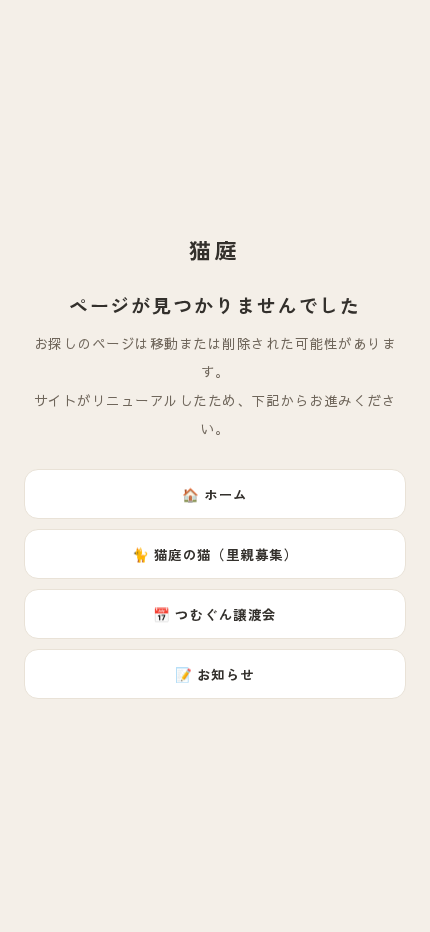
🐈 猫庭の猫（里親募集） (215, 554)
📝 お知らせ (215, 674)
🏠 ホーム (214, 494)
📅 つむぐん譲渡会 (214, 614)
